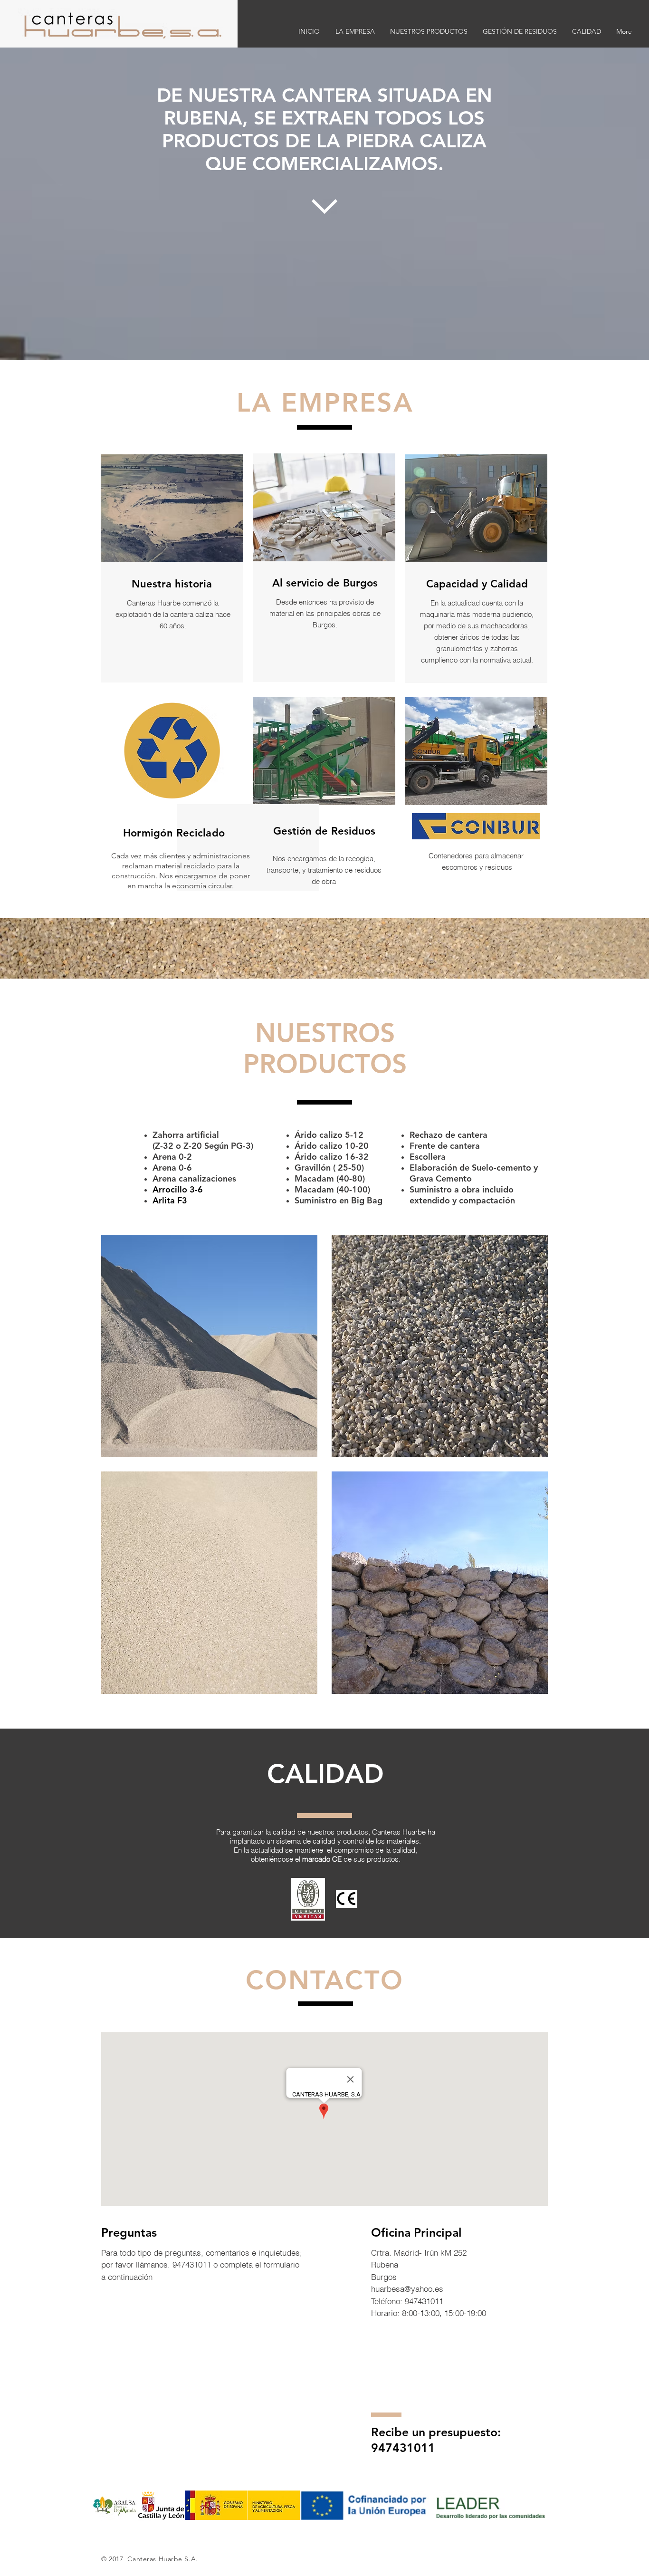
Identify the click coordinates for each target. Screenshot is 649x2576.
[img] (209, 1346)
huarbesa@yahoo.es (407, 2289)
